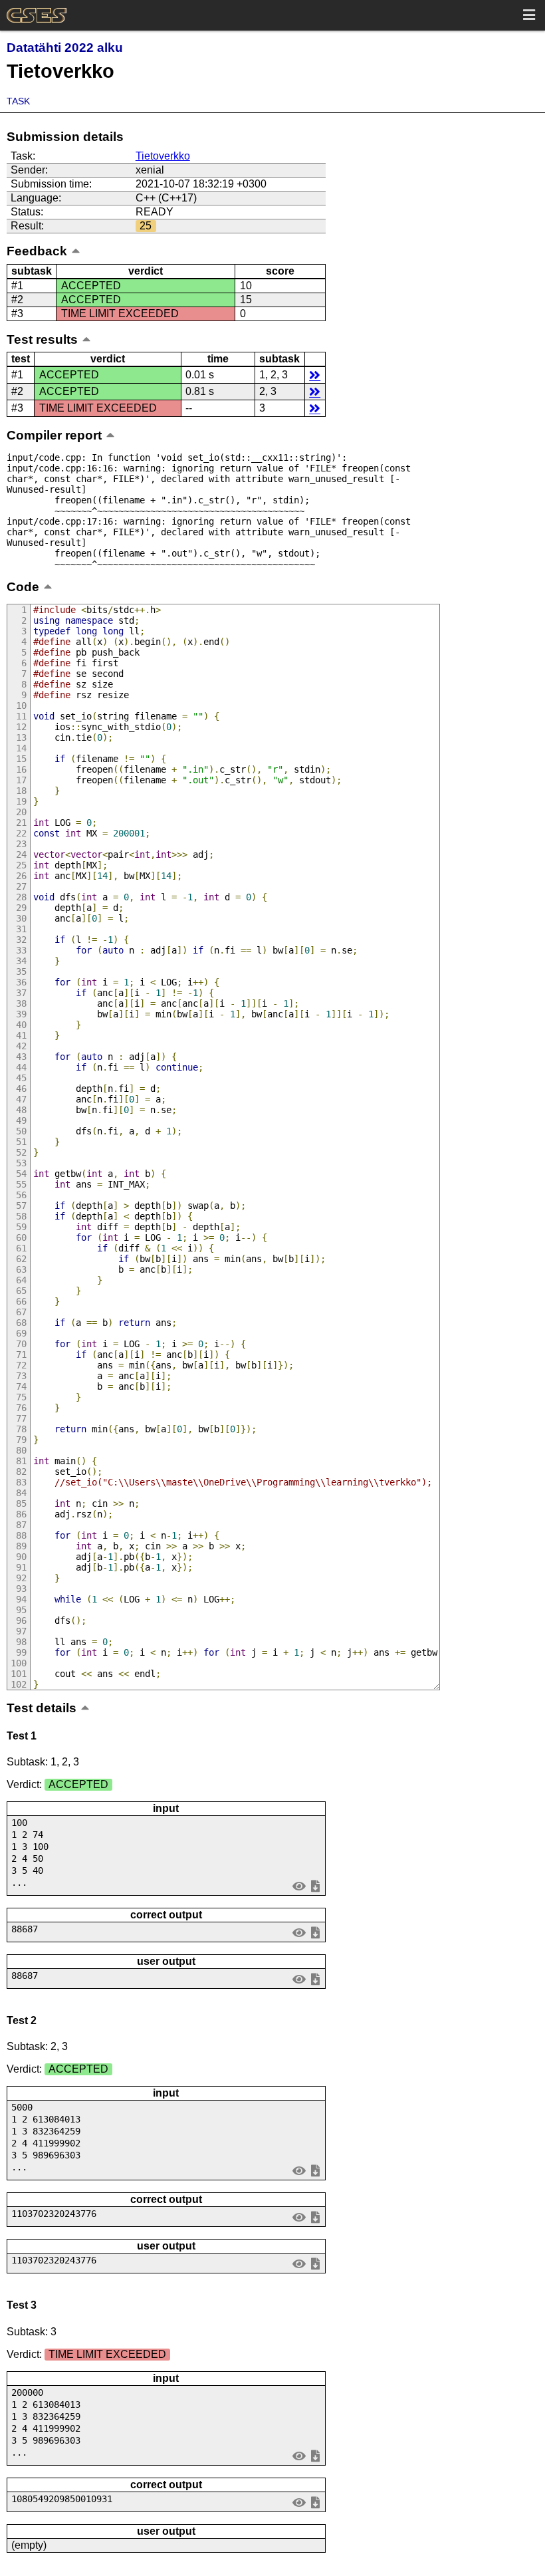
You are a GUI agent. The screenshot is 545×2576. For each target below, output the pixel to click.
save (315, 1885)
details (315, 375)
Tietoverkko (163, 156)
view (299, 1885)
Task (18, 101)
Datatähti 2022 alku (65, 48)
